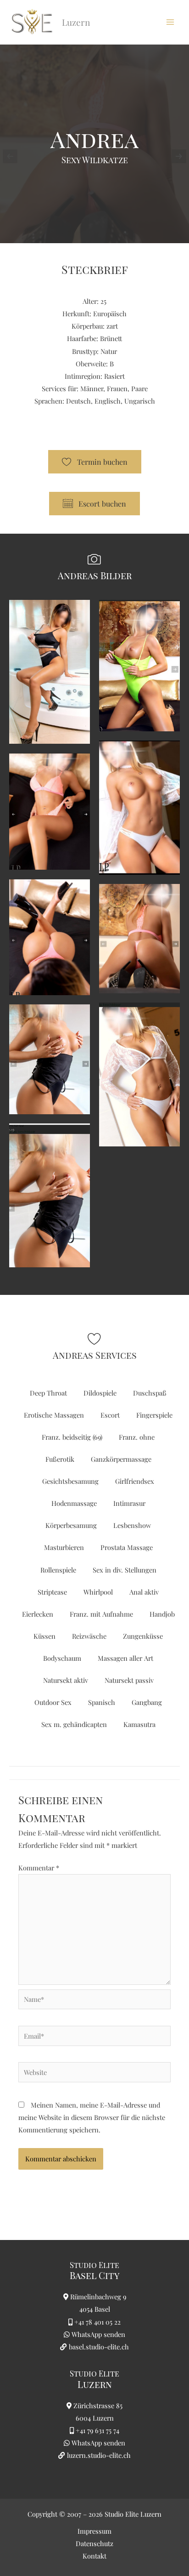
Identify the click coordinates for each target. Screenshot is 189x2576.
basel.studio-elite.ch (98, 2347)
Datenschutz (94, 2543)
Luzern (95, 2384)
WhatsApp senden (98, 2334)
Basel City (94, 2275)
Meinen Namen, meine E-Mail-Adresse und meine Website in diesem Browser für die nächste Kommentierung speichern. (92, 2117)
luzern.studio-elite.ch (98, 2455)
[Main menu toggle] (170, 22)
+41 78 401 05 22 (97, 2322)
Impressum (94, 2531)
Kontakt (94, 2556)
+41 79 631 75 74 (97, 2430)
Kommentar (39, 1868)
